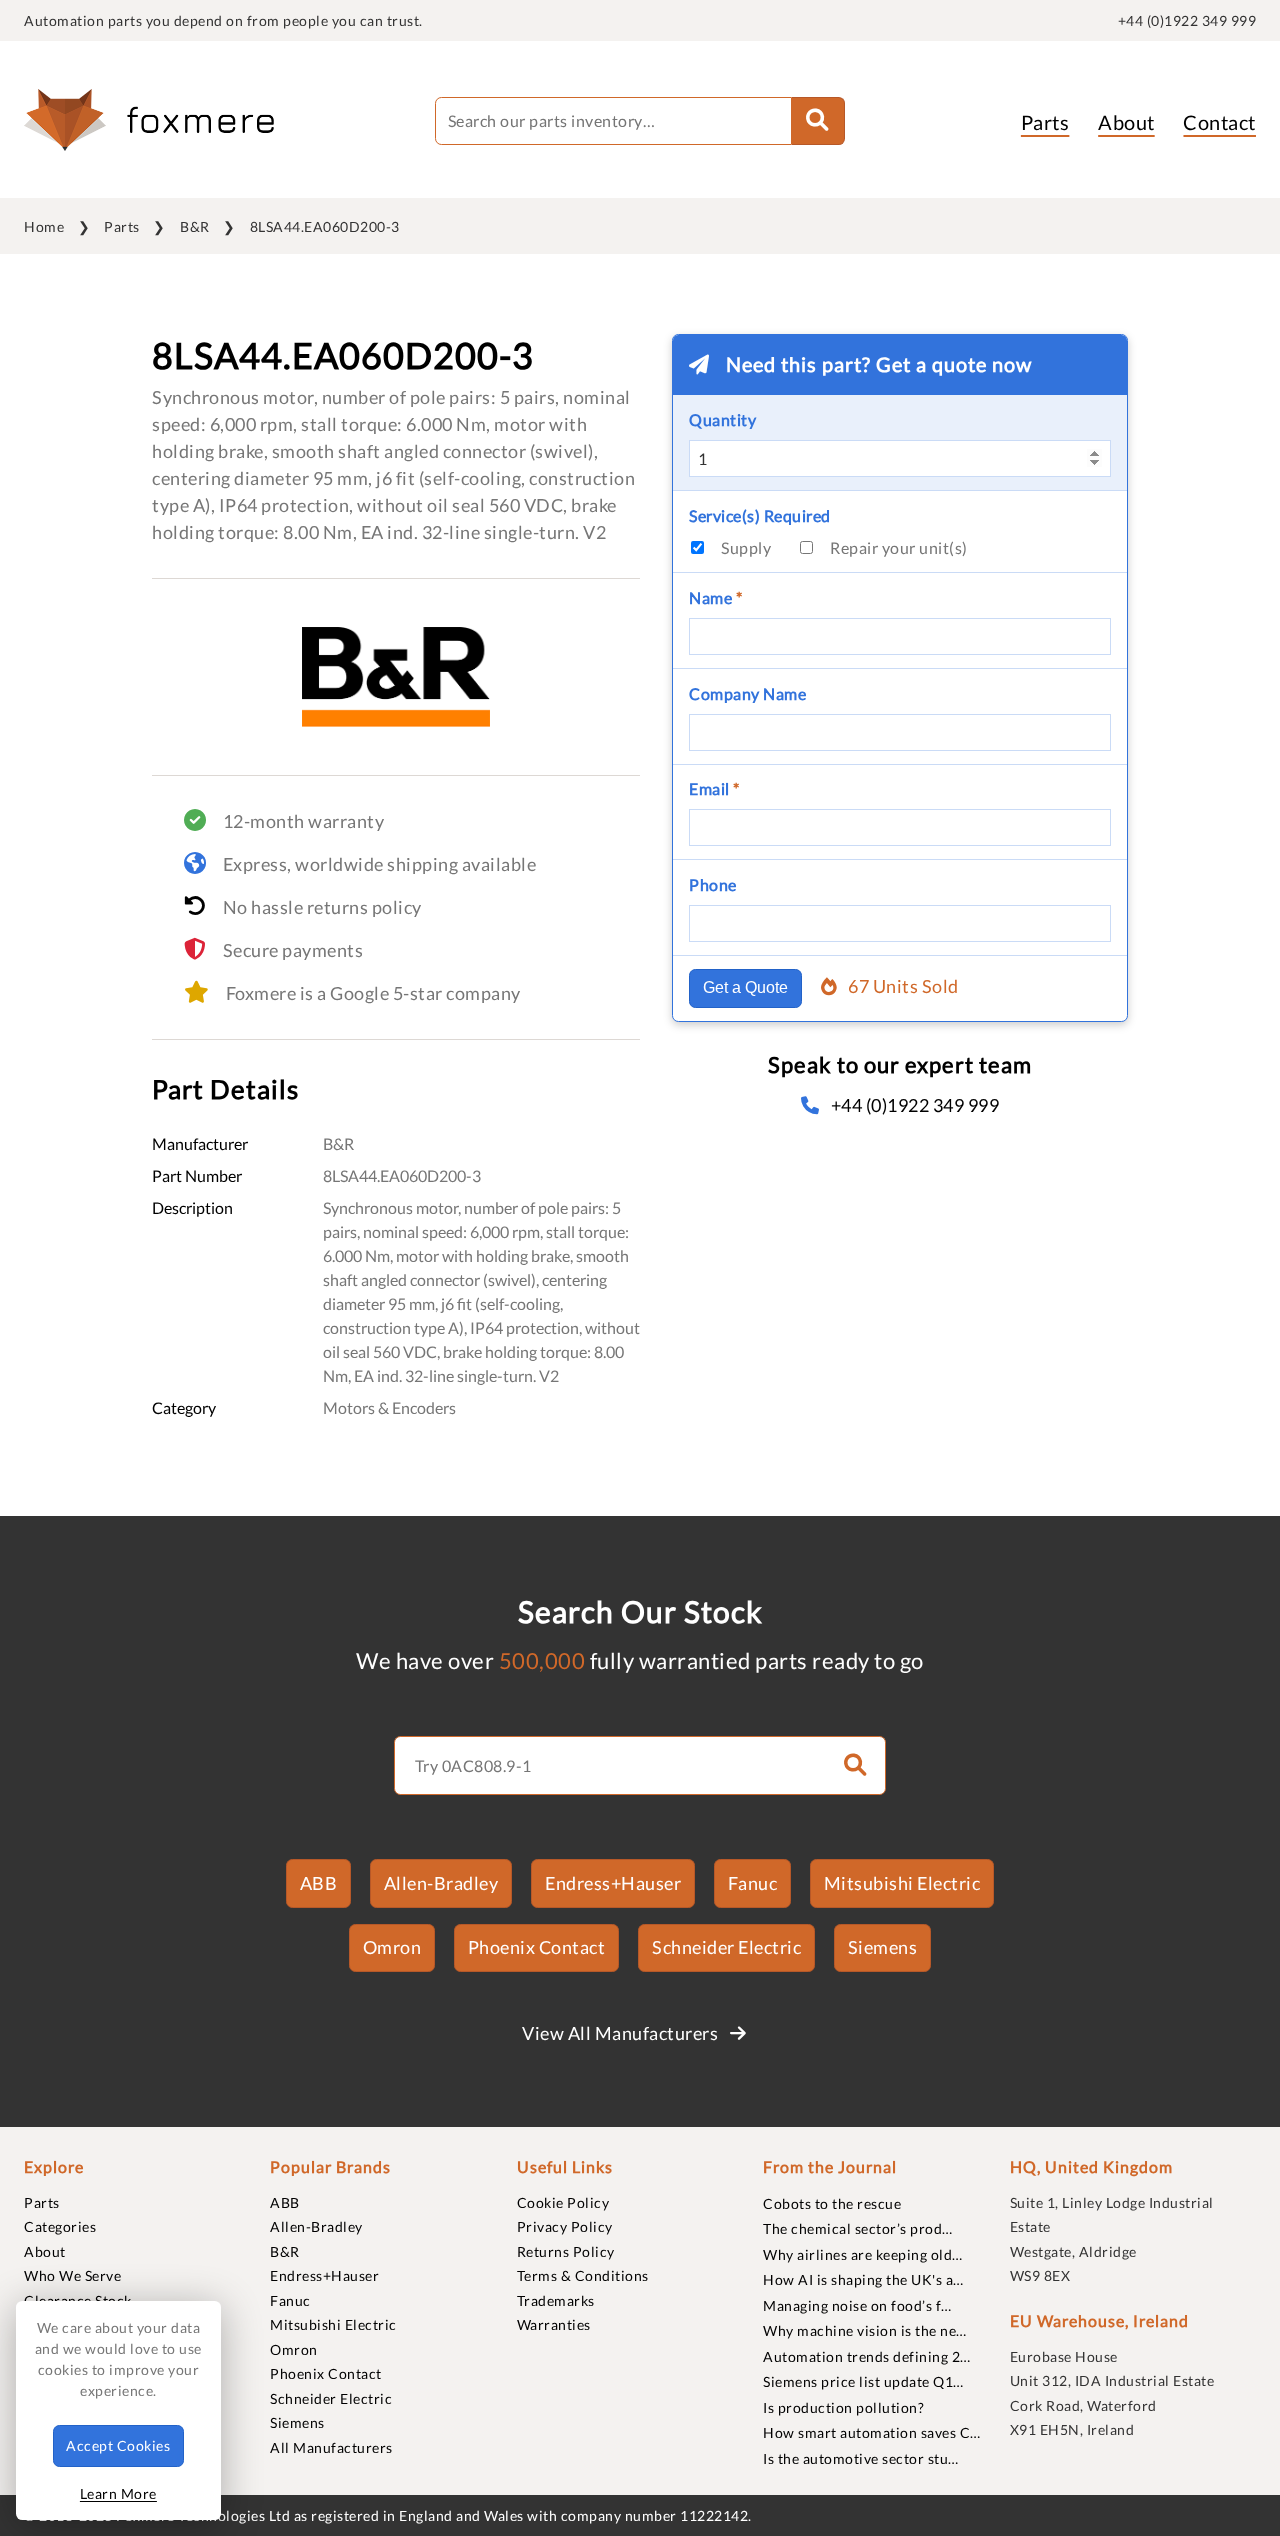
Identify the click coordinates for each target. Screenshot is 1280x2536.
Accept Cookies (118, 2445)
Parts (1045, 122)
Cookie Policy (563, 2202)
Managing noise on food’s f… (857, 2305)
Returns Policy (566, 2251)
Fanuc (753, 1883)
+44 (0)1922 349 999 (1187, 20)
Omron (392, 1947)
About (1126, 122)
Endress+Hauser (613, 1883)
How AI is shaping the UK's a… (863, 2279)
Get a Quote (745, 987)
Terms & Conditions (583, 2275)
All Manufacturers (331, 2447)
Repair (899, 547)
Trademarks (556, 2300)
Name (715, 597)
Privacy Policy (565, 2226)
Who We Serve (72, 2275)
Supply (746, 547)
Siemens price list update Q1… (863, 2381)
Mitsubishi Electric (902, 1883)
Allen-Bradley (441, 1883)
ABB (319, 1883)
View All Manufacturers (622, 2033)
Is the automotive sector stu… (861, 2458)
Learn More (118, 2493)
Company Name (747, 693)
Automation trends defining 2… (867, 2356)
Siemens (883, 1947)
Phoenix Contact (537, 1947)
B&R (195, 226)
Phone (713, 884)
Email (714, 788)
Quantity (722, 419)
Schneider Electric (726, 1947)
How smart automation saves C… (872, 2432)
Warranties (554, 2324)
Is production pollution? (843, 2407)
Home (44, 226)
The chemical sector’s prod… (858, 2228)
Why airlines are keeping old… (863, 2254)
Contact (1219, 122)
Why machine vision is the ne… (865, 2330)
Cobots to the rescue (832, 2203)
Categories (60, 2226)
